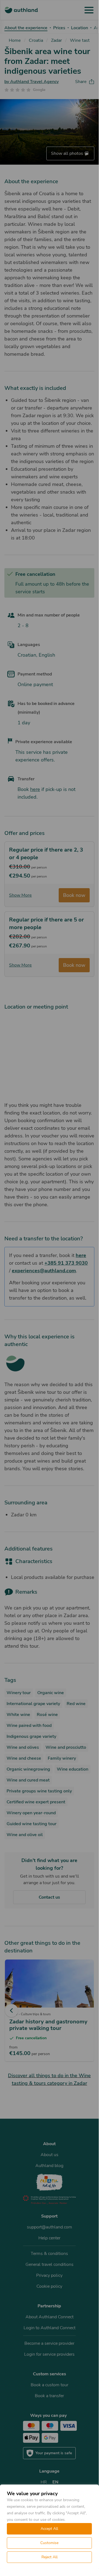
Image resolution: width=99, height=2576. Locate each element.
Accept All (49, 2529)
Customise (49, 2543)
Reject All (49, 2557)
